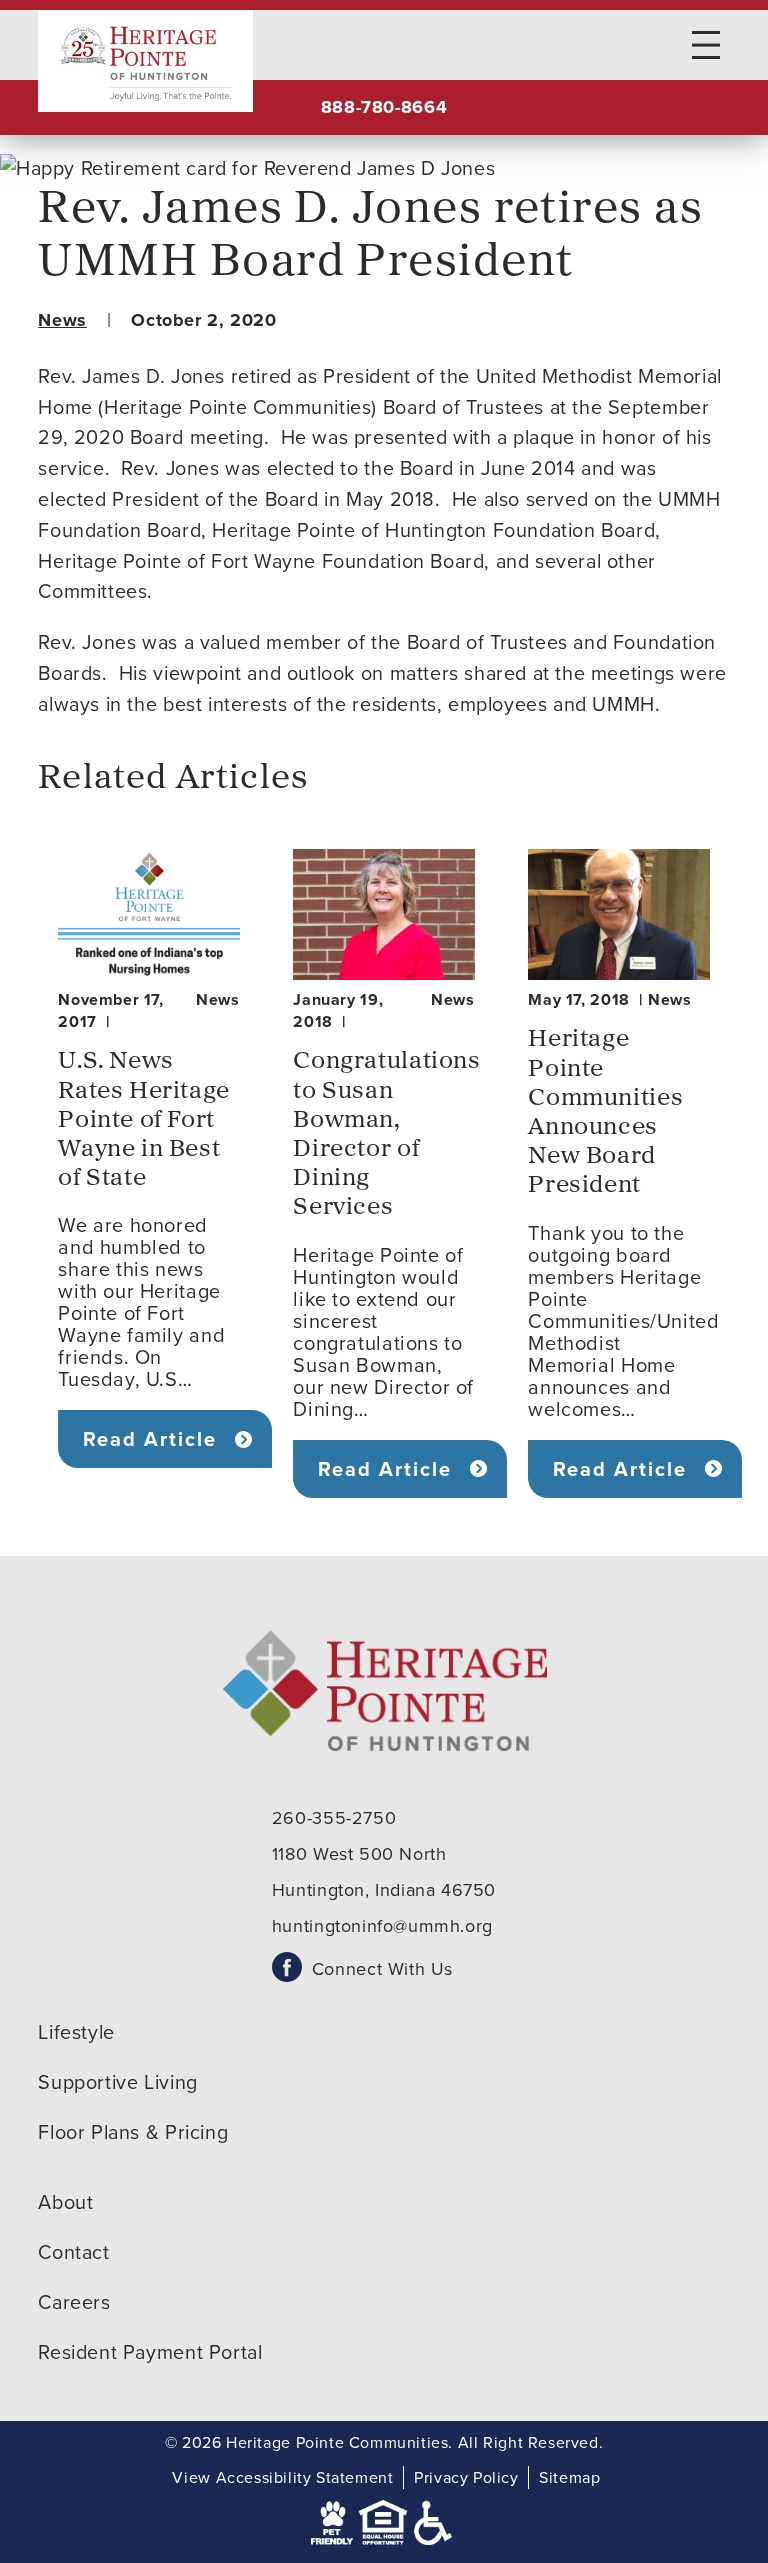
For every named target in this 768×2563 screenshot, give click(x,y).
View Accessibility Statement (282, 2477)
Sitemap (569, 2477)
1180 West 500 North (359, 1854)
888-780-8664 (384, 107)
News (62, 320)
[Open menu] (706, 45)
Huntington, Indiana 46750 (384, 1890)
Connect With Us (382, 1969)
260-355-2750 (334, 1818)
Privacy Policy (466, 2477)
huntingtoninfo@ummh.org (382, 1926)
